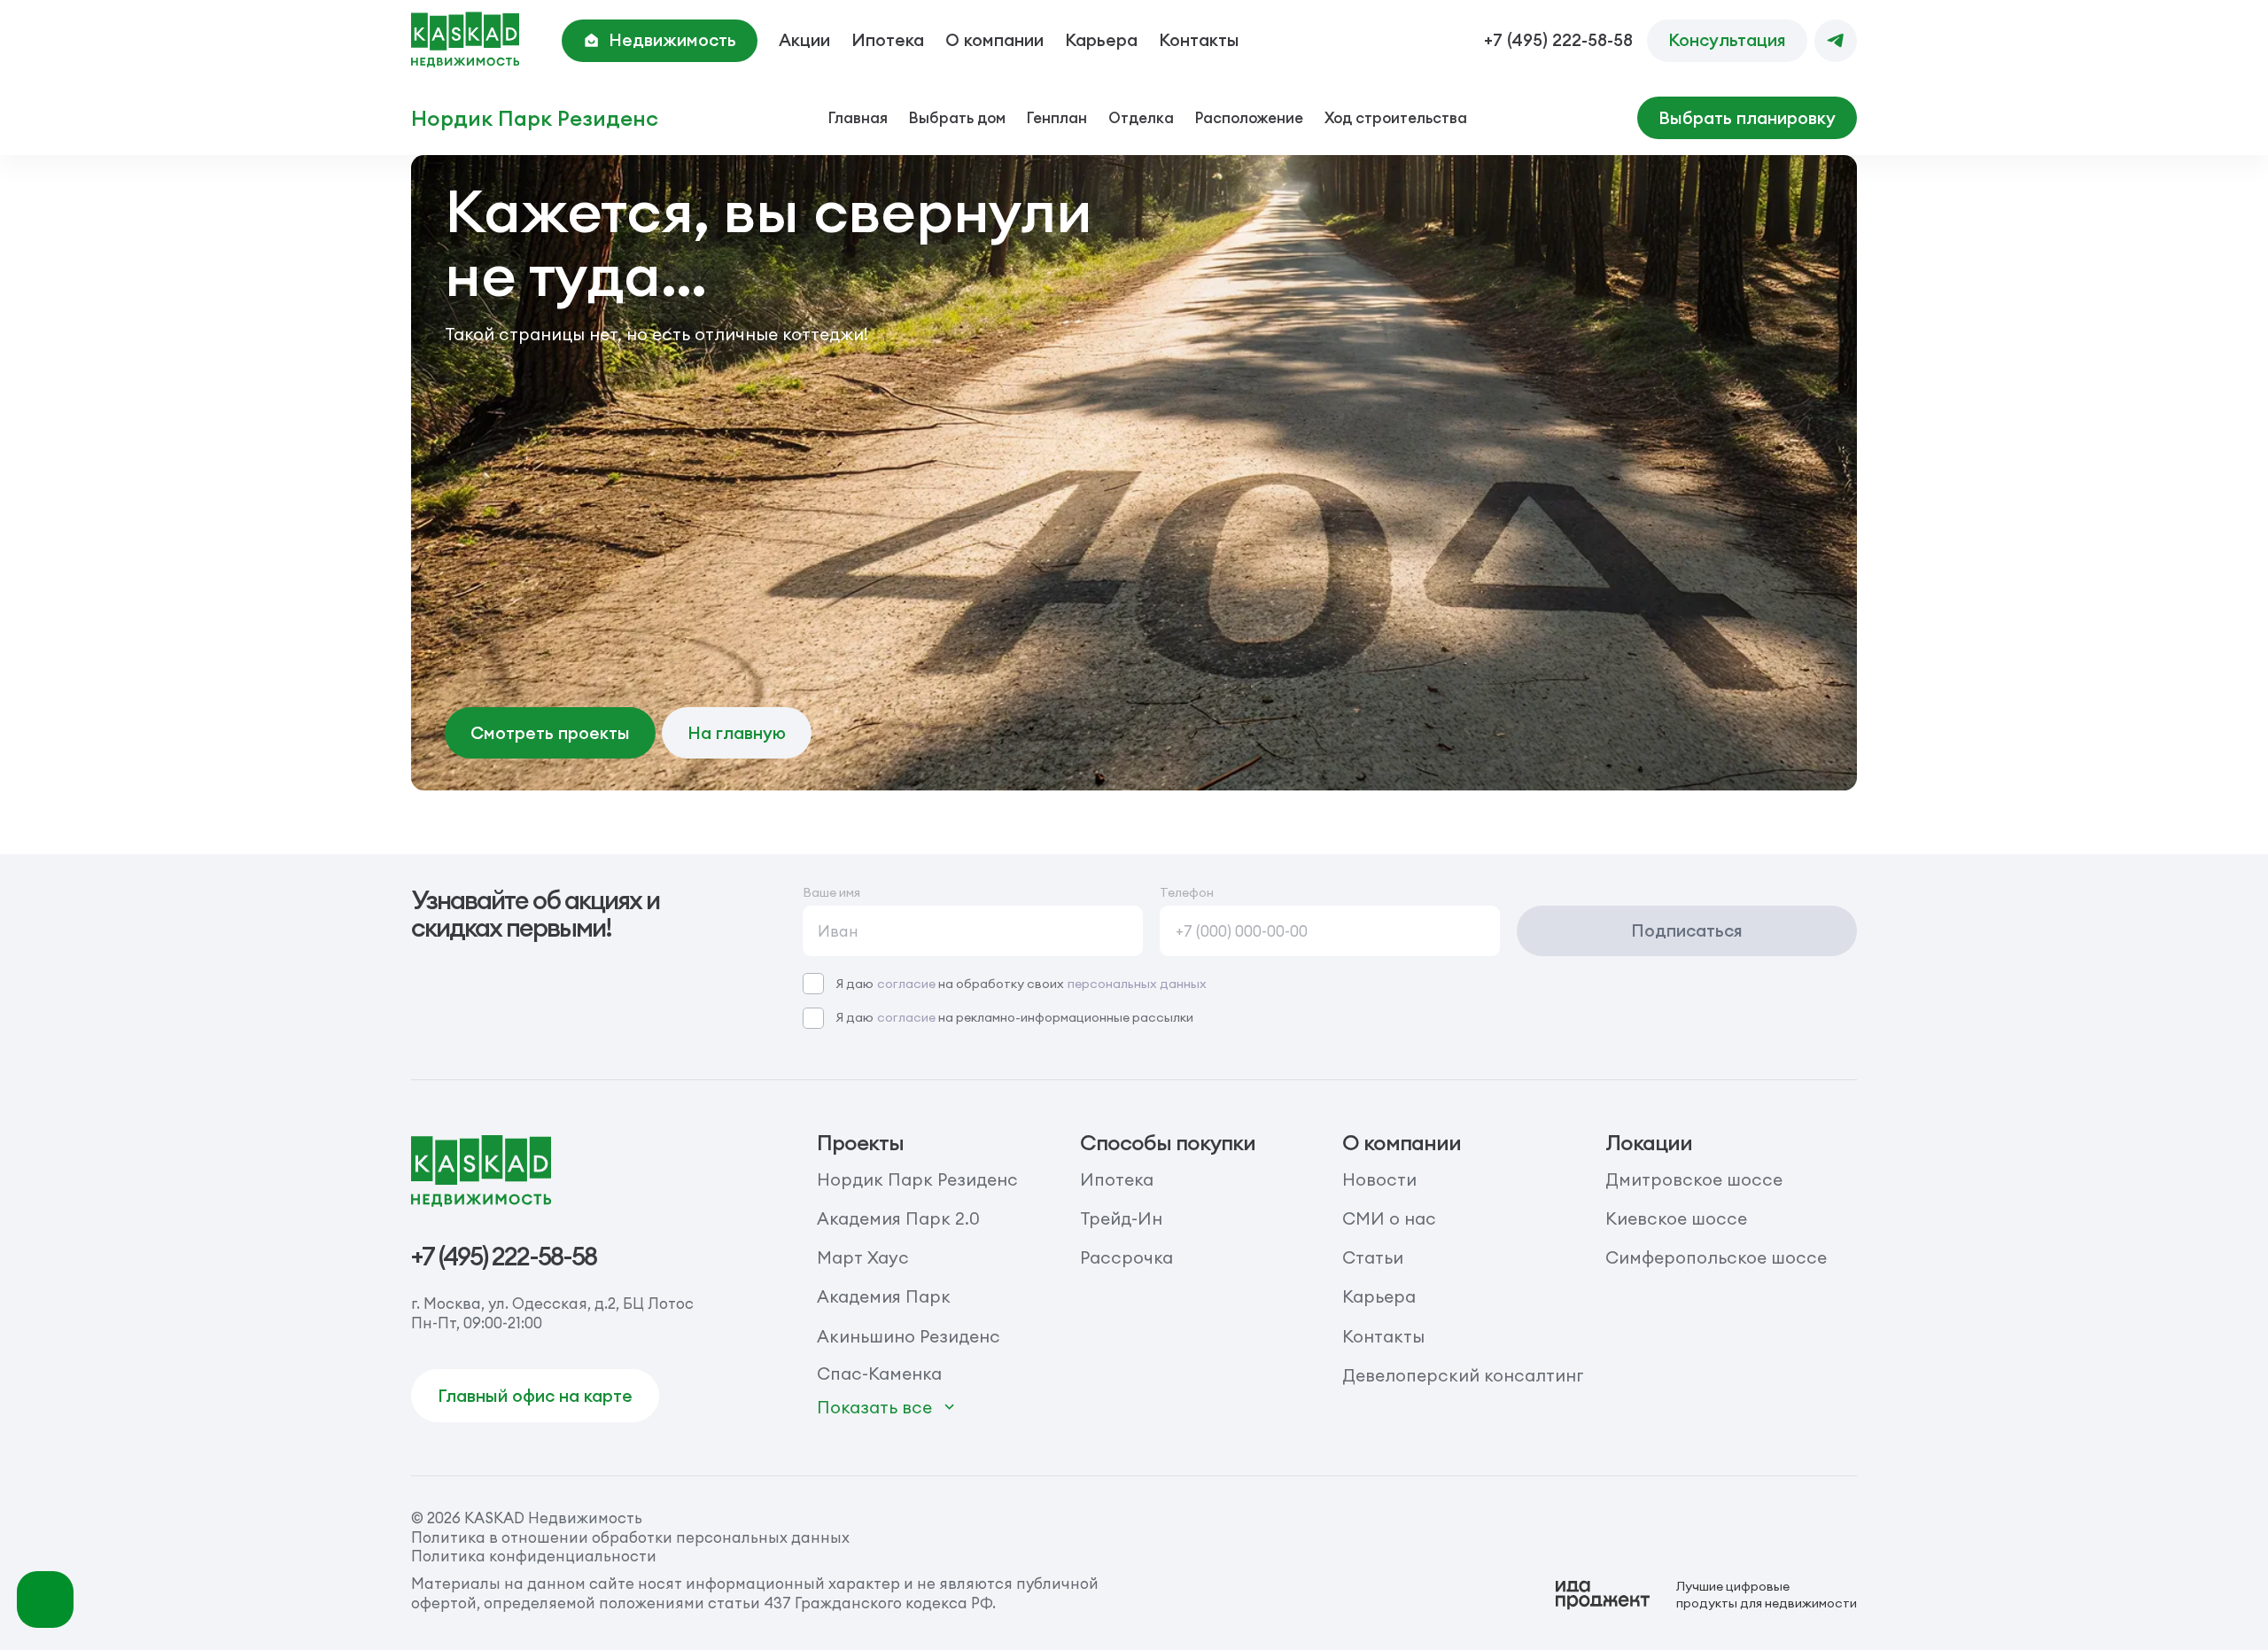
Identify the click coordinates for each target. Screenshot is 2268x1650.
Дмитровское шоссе (1694, 1179)
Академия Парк (884, 1296)
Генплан (1057, 117)
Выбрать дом (957, 117)
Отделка (1141, 117)
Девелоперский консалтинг (1463, 1375)
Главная (858, 117)
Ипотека (888, 40)
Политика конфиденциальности (534, 1556)
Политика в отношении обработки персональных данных (630, 1537)
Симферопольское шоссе (1716, 1257)
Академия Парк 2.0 (898, 1218)
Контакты (1199, 40)
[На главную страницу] (465, 40)
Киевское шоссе (1676, 1218)
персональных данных (1137, 984)
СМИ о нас (1389, 1218)
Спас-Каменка (879, 1374)
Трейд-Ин (1121, 1218)
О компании (994, 40)
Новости (1379, 1179)
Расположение (1249, 117)
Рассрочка (1126, 1257)
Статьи (1373, 1257)
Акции (804, 40)
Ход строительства (1396, 117)
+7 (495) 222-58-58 (1558, 40)
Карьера (1101, 40)
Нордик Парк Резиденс (535, 118)
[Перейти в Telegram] (1836, 41)
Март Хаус (863, 1257)
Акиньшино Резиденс (909, 1336)
